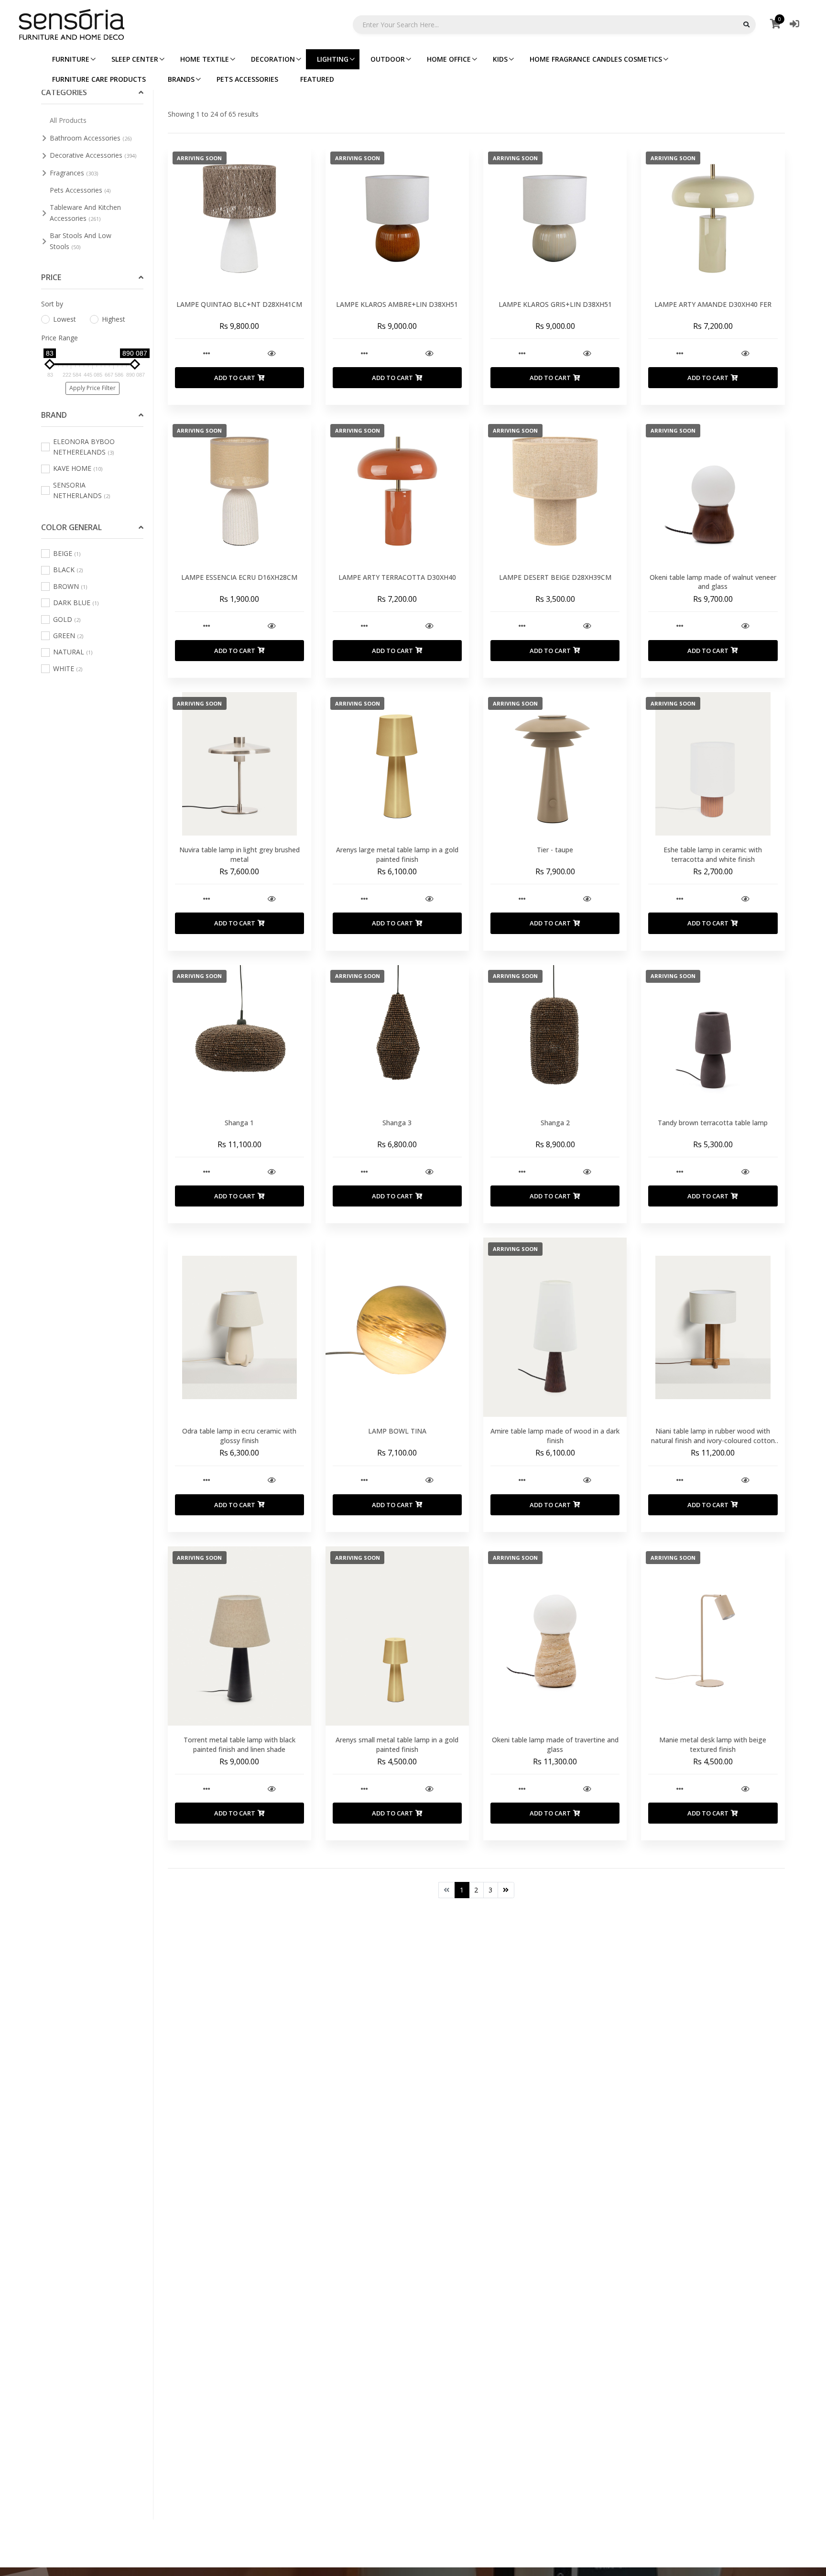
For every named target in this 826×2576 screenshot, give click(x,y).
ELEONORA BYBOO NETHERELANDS (84, 447)
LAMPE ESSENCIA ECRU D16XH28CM (239, 577)
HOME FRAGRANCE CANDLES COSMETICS (596, 59)
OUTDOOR (388, 59)
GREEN (68, 636)
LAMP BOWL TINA (397, 1431)
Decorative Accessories (93, 155)
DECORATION (273, 59)
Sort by (52, 304)
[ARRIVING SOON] (239, 218)
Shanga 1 (239, 1123)
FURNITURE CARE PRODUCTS (99, 79)
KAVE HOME (78, 468)
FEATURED (317, 79)
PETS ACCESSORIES (247, 79)
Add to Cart (235, 378)
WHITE (68, 668)
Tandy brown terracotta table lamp (713, 1123)
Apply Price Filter (92, 388)
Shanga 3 (397, 1123)
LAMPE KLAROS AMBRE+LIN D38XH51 (397, 304)
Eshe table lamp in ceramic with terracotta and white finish (713, 854)
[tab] (92, 93)
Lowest (65, 319)
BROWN (70, 586)
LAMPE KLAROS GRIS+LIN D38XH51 (555, 304)
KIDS (500, 59)
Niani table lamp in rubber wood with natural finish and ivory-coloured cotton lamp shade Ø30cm (713, 1440)
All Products (68, 120)
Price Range (60, 338)
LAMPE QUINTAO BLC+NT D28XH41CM (239, 304)
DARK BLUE (76, 603)
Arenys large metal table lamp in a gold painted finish (397, 854)
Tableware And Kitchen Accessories (85, 212)
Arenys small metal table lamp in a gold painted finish (397, 1745)
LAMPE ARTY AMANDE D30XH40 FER (713, 304)
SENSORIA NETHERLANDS (82, 490)
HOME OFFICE (449, 59)
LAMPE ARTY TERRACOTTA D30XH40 (397, 577)
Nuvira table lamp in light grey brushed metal (239, 854)
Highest (114, 319)
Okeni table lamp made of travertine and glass (555, 1745)
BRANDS (181, 79)
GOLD (67, 619)
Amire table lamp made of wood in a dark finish (555, 1436)
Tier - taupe (555, 850)
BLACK (68, 570)
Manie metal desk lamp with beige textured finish (713, 1745)
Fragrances (74, 173)
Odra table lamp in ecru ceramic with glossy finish (239, 1436)
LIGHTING (333, 59)
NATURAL (73, 652)
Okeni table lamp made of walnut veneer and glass (713, 582)
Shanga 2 (555, 1123)
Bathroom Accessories (91, 138)
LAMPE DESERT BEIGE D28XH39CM (555, 577)
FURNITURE (71, 59)
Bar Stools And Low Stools (81, 241)
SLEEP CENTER (135, 59)
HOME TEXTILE (205, 59)
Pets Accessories (80, 190)
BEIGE (67, 553)
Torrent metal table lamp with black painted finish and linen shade (239, 1745)
